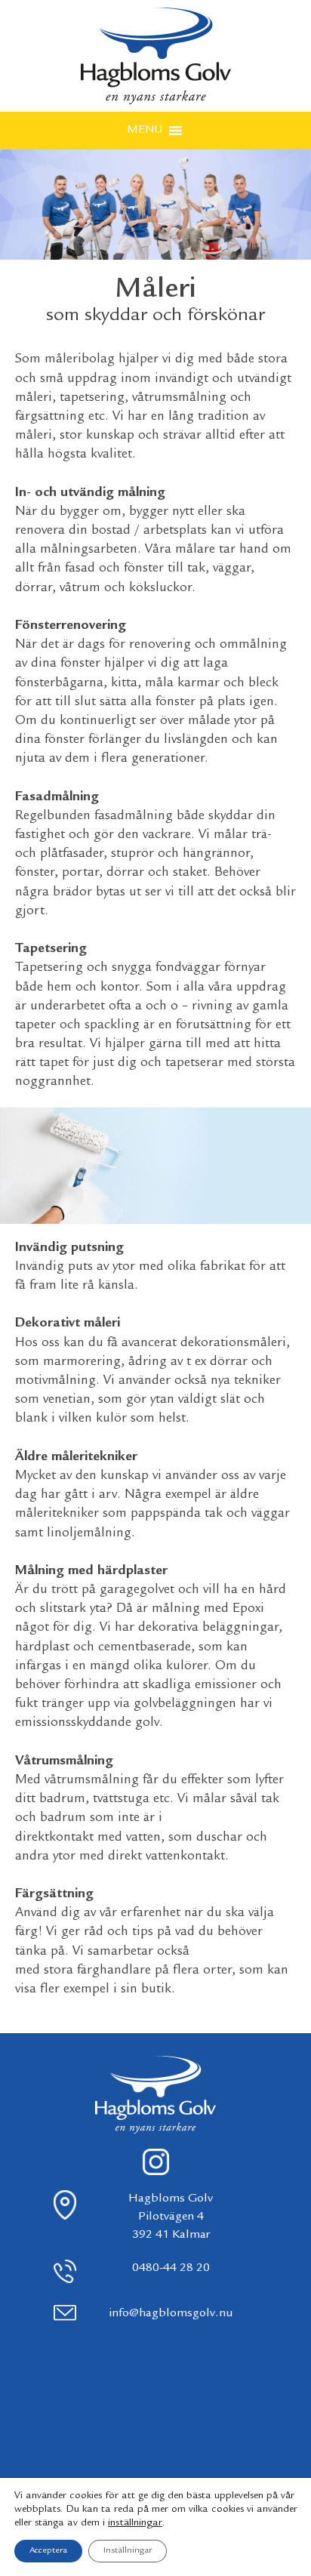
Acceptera (48, 2551)
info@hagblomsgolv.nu (171, 2314)
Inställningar (128, 2551)
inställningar (135, 2523)
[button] (145, 131)
